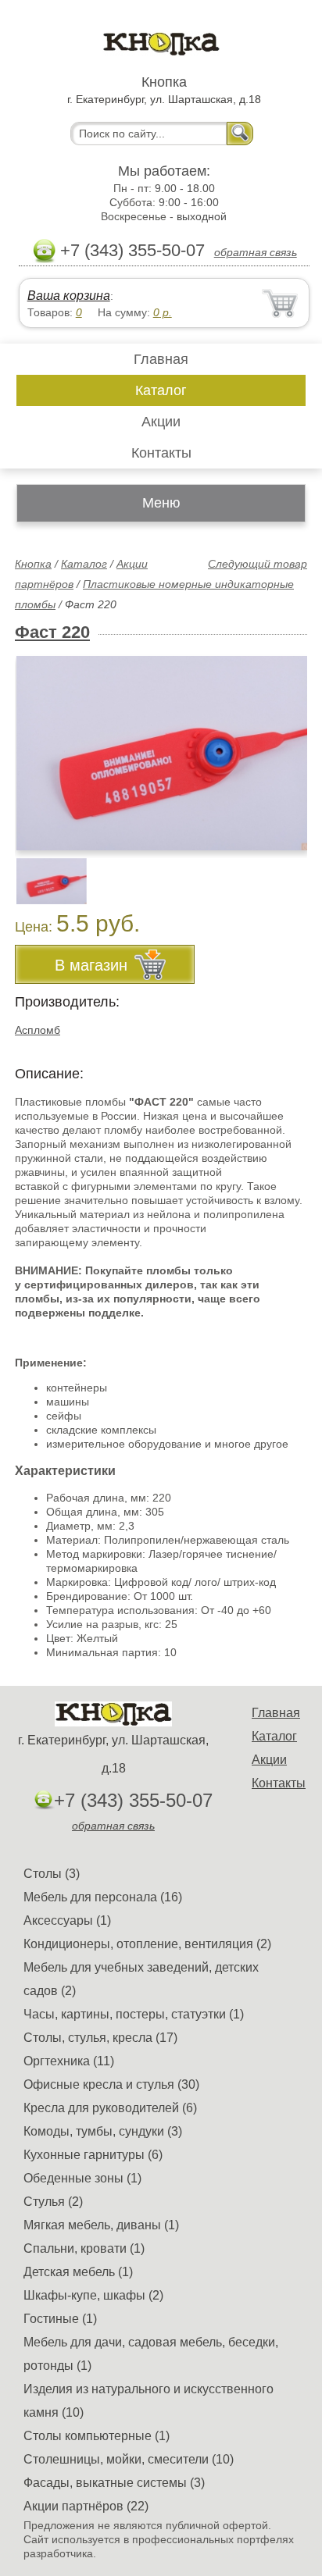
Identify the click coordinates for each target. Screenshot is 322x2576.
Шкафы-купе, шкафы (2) (93, 2295)
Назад (40, 744)
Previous (44, 872)
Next (290, 872)
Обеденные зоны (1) (82, 2178)
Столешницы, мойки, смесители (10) (129, 2459)
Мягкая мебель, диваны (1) (101, 2225)
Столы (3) (52, 1874)
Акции (161, 422)
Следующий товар (258, 564)
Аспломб (38, 1030)
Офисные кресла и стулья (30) (111, 2084)
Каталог (161, 390)
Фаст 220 (52, 632)
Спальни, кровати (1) (84, 2248)
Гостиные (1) (60, 2319)
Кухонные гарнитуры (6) (93, 2155)
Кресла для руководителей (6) (110, 2108)
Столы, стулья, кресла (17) (100, 2038)
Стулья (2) (53, 2202)
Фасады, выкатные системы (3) (114, 2483)
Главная (161, 359)
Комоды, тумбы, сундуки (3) (103, 2131)
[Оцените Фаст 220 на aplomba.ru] (163, 753)
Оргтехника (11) (69, 2061)
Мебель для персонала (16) (103, 1897)
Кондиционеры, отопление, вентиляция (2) (147, 1944)
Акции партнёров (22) (86, 2506)
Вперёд (282, 744)
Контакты (161, 453)
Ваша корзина (69, 296)
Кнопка (33, 564)
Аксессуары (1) (67, 1920)
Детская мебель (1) (78, 2272)
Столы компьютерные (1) (97, 2436)
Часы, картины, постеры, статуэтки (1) (134, 2014)
